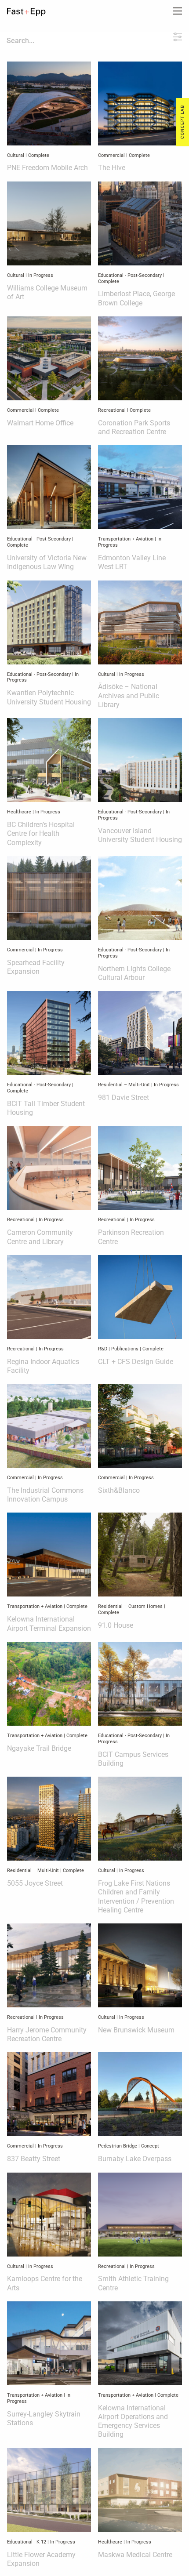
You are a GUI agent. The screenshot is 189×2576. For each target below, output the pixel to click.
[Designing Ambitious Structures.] (33, 12)
